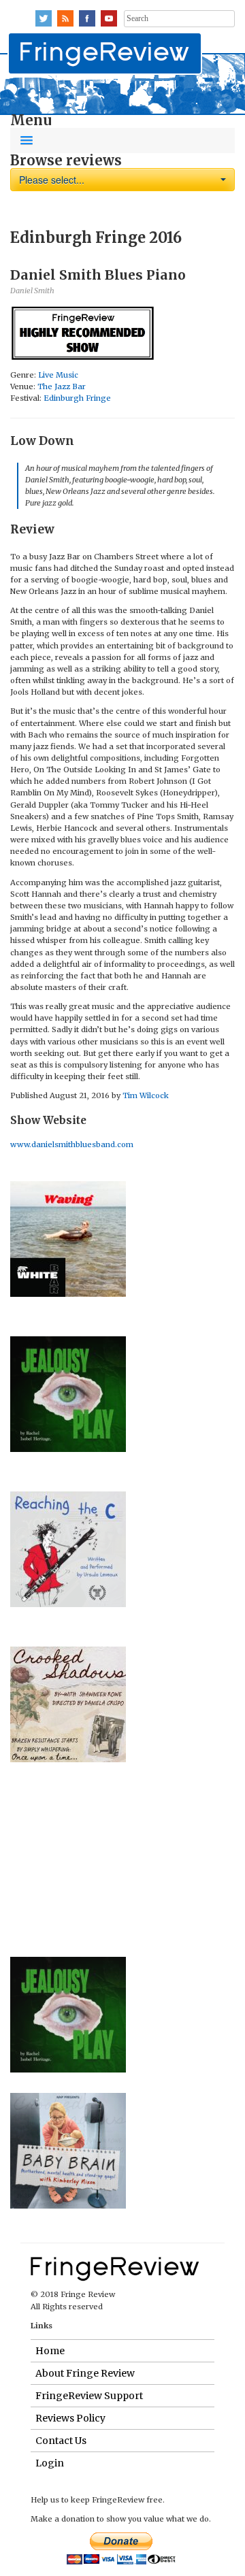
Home (50, 2351)
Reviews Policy (70, 2418)
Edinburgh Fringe (77, 398)
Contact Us (61, 2441)
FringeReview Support (89, 2396)
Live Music (58, 375)
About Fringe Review (85, 2373)
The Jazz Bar (62, 386)
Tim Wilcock (146, 1095)
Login (50, 2463)
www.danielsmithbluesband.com (72, 1144)
